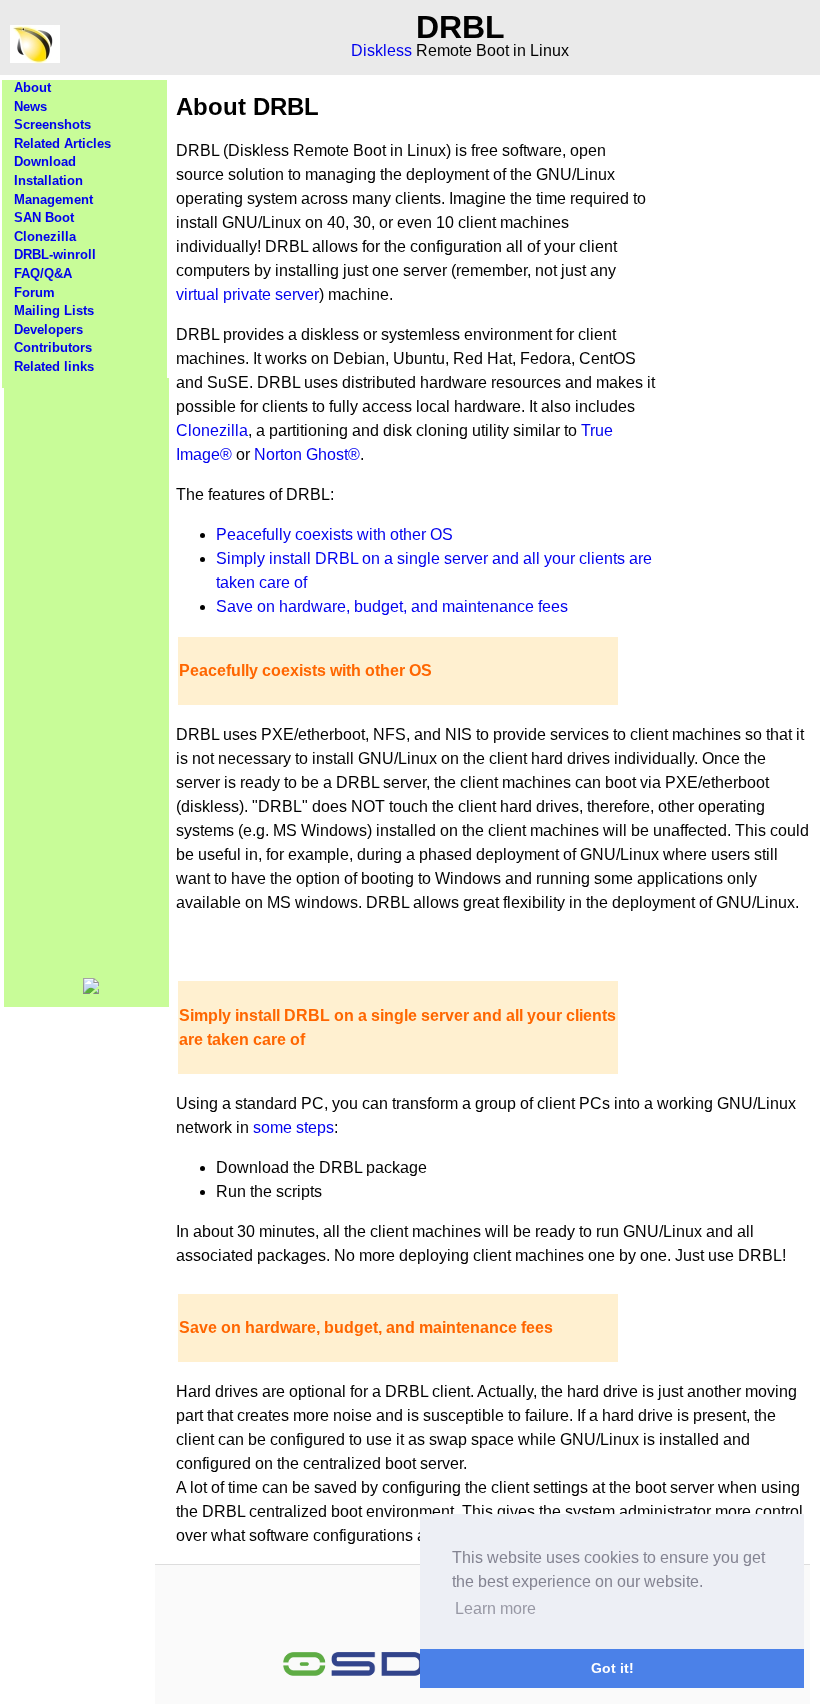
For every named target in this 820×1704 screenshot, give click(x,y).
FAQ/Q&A (43, 273)
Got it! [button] (612, 1668)
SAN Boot (44, 217)
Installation (48, 180)
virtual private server (247, 294)
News (30, 106)
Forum (34, 292)
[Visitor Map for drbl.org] (91, 989)
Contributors (53, 347)
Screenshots (52, 124)
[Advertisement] (87, 678)
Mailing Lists (54, 310)
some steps (293, 1127)
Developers (48, 329)
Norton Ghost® (307, 454)
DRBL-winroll (55, 254)
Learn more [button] (495, 1608)
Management (53, 199)
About (32, 87)
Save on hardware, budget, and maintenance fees (392, 606)
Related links (54, 366)
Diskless (381, 50)
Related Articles (62, 143)
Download (45, 161)
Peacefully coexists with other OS (334, 534)
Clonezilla (45, 236)
